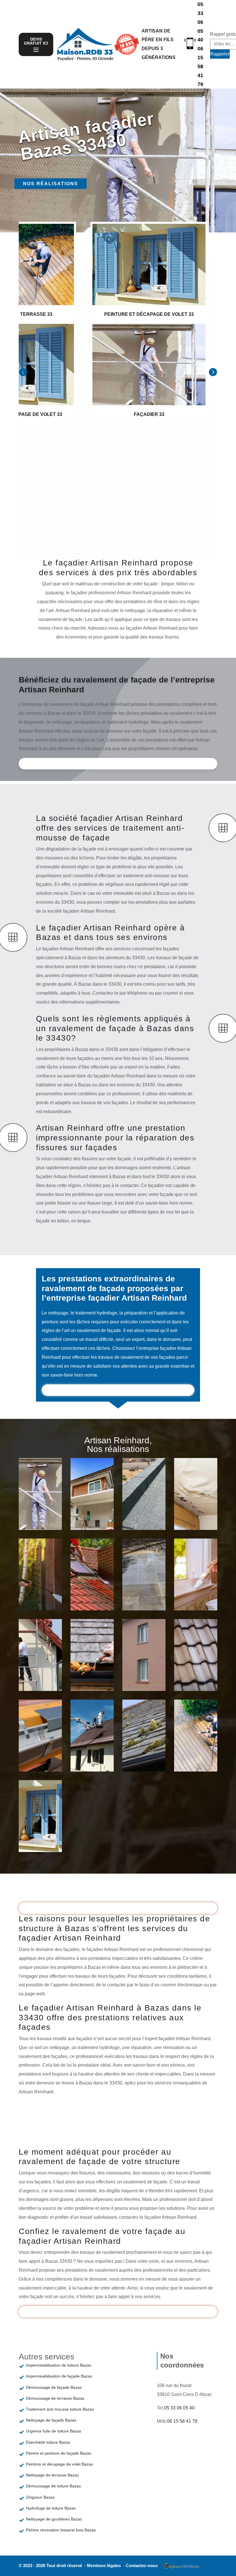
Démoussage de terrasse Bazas (55, 2398)
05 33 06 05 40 (200, 22)
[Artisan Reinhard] (85, 44)
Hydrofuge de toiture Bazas (51, 2508)
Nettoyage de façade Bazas (51, 2420)
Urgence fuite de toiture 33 (196, 1508)
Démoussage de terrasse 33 (149, 1589)
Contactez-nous (142, 2566)
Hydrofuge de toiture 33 (197, 1669)
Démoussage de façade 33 (45, 1669)
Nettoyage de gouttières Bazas (54, 2519)
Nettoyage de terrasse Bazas (52, 2475)
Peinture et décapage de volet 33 (45, 1830)
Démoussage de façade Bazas (54, 2387)
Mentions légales (104, 2566)
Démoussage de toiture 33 (149, 1750)
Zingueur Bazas (40, 2497)
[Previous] (23, 372)
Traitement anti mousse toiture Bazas (60, 2409)
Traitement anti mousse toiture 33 (96, 1589)
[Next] (213, 372)
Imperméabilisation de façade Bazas (59, 2376)
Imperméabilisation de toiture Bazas (59, 2365)
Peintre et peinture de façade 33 (95, 1508)
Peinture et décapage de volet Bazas (59, 2464)
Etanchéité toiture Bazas (48, 2442)
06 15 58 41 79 (200, 66)
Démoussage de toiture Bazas (53, 2486)
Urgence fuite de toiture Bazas (54, 2431)
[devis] (36, 50)
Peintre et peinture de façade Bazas (59, 2453)
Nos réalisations (51, 184)
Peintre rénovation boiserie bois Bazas (61, 2530)
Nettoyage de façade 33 (41, 1589)
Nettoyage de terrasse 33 (198, 1750)
